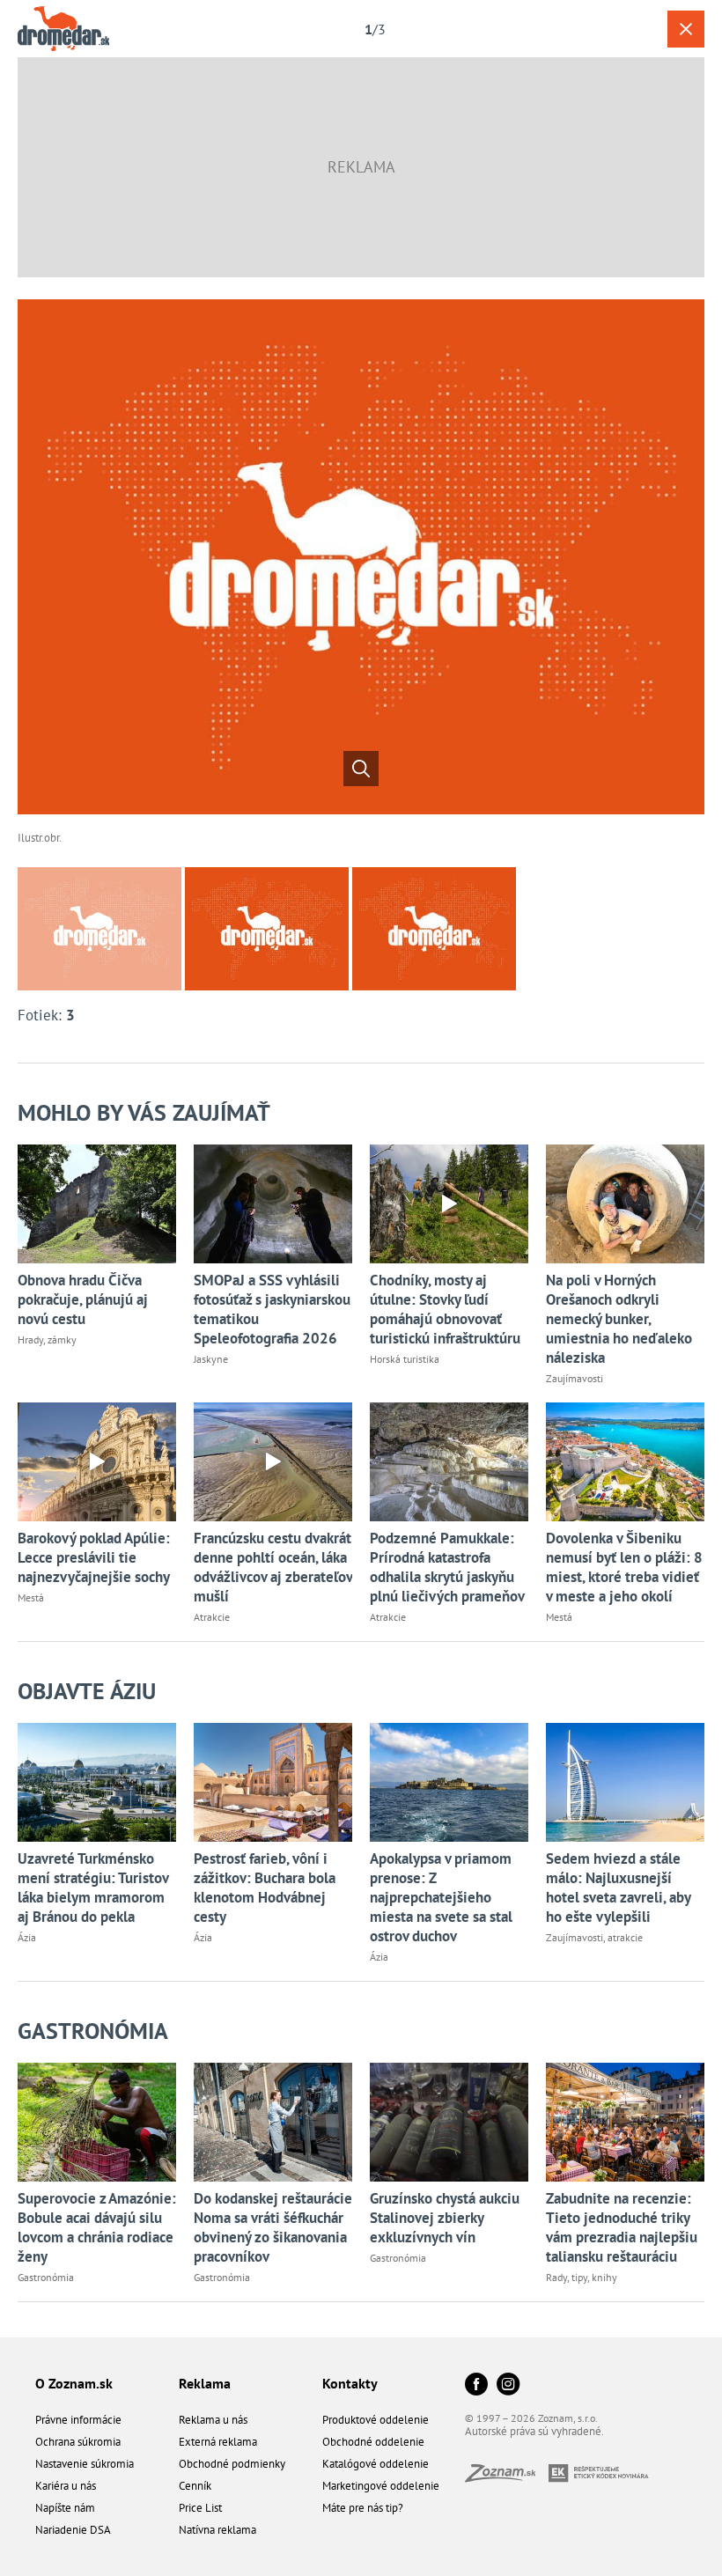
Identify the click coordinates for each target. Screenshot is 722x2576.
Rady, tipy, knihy (582, 2277)
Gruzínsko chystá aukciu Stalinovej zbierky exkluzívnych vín (445, 2218)
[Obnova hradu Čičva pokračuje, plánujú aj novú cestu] (97, 1204)
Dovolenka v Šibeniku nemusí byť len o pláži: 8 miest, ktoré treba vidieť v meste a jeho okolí (624, 1567)
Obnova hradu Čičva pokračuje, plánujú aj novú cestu (83, 1299)
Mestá (31, 1597)
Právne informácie (78, 2420)
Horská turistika (405, 1359)
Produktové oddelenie (376, 2420)
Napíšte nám (65, 2508)
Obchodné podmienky (232, 2464)
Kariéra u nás (66, 2486)
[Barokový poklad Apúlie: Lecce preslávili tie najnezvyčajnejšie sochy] (97, 1462)
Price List (200, 2508)
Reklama (205, 2383)
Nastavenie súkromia (85, 2464)
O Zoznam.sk (74, 2383)
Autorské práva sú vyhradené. (534, 2431)
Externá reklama (218, 2442)
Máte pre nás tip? (363, 2508)
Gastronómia (93, 2031)
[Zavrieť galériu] (686, 29)
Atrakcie (212, 1617)
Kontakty (350, 2383)
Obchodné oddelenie (373, 2442)
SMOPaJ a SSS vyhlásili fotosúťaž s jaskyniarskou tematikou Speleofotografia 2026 (272, 1309)
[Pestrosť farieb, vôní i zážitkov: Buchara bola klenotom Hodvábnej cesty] (273, 1782)
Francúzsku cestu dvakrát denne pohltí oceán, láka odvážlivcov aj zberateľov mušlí (273, 1567)
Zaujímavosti (575, 1378)
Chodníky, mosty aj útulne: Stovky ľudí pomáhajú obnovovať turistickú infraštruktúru (445, 1309)
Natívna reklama (217, 2530)
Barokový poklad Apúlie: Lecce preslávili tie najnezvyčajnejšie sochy (94, 1557)
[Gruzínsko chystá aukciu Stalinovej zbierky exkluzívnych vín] (449, 2122)
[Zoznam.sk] (507, 2477)
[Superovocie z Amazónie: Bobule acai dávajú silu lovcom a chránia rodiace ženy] (97, 2122)
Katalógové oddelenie (376, 2464)
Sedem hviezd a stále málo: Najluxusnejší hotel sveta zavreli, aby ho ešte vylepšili (618, 1888)
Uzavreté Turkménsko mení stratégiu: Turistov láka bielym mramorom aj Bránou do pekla (93, 1888)
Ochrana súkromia (78, 2442)
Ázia (27, 1937)
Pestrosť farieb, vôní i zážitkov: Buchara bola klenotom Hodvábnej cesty (265, 1888)
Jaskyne (211, 1359)
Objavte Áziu (87, 1691)
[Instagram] (508, 2385)
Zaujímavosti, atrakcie (594, 1937)
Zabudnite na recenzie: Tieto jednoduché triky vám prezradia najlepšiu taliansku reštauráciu (622, 2227)
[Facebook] (476, 2385)
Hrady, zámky (47, 1340)
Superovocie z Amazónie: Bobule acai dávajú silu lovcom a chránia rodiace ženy (97, 2227)
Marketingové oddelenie (381, 2486)
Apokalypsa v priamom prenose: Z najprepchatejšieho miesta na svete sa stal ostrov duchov (441, 1897)
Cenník (195, 2486)
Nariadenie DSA (73, 2530)
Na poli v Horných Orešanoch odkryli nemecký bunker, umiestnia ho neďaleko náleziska (619, 1319)
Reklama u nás (213, 2420)
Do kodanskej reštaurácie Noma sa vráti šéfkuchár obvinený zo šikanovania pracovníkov (273, 2227)
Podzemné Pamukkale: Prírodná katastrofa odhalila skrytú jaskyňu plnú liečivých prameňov (447, 1567)
